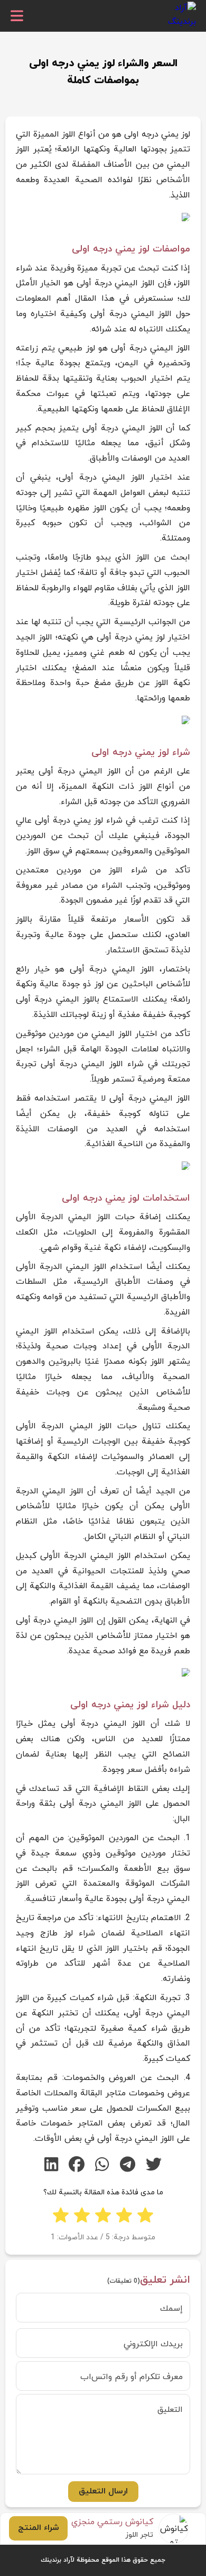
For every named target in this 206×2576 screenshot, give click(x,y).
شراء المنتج (39, 2528)
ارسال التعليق (103, 2491)
